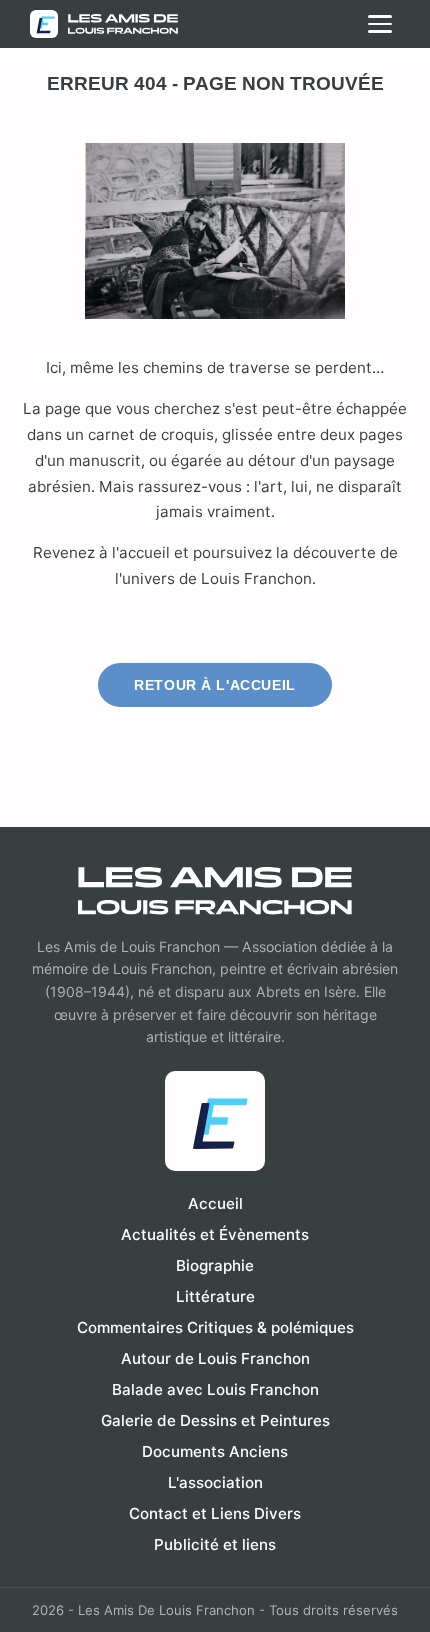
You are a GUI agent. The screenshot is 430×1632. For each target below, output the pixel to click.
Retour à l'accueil (214, 685)
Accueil (215, 1203)
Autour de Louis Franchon (215, 1358)
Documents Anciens (215, 1451)
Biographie (215, 1265)
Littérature (215, 1296)
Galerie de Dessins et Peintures (215, 1420)
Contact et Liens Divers (215, 1513)
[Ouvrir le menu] (380, 24)
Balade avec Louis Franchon (215, 1389)
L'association (215, 1482)
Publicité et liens (215, 1544)
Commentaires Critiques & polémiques (215, 1327)
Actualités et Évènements (215, 1234)
